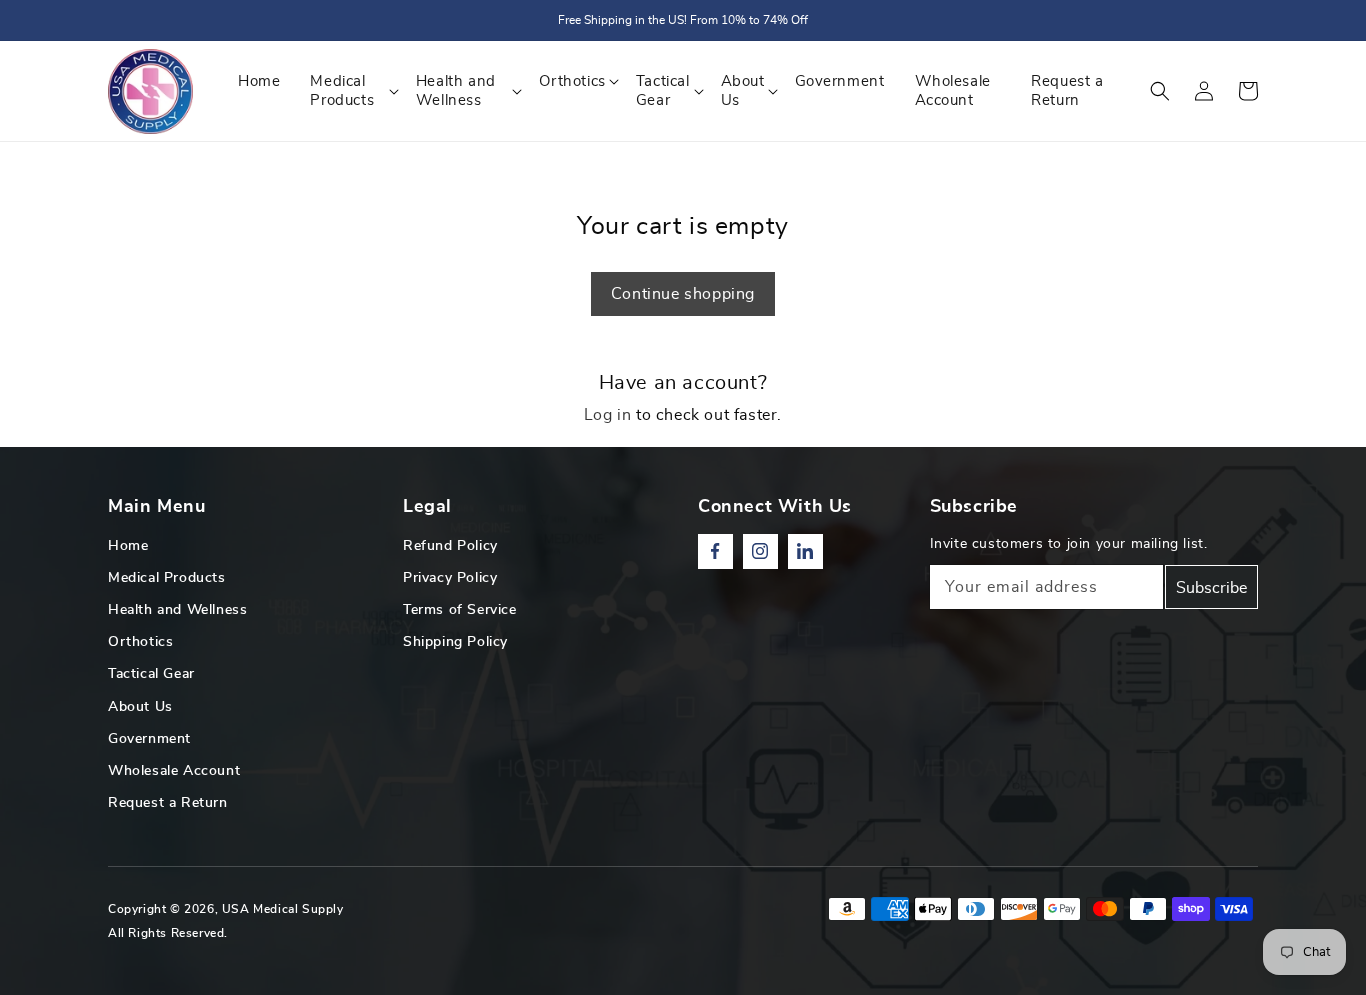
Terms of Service (460, 610)
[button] (1160, 91)
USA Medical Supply (283, 909)
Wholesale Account (174, 771)
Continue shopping (683, 294)
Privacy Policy (450, 578)
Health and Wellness (177, 610)
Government (149, 739)
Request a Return (168, 803)
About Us (140, 707)
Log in (608, 415)
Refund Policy (450, 546)
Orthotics (140, 642)
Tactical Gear (151, 674)
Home (128, 546)
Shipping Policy (455, 642)
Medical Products (167, 578)
